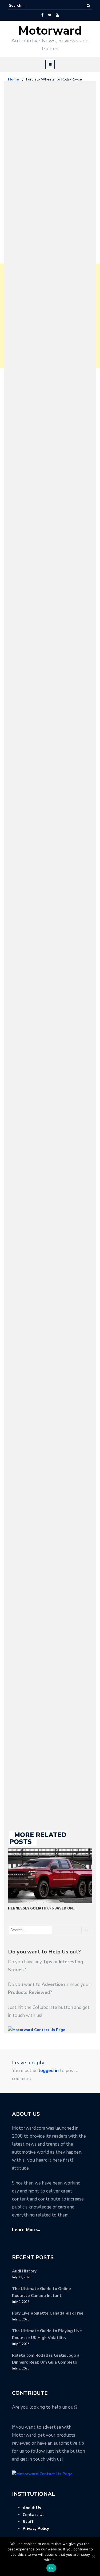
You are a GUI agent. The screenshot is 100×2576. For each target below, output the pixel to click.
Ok (51, 2568)
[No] (93, 2557)
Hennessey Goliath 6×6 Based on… (42, 1908)
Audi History (24, 2271)
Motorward (50, 31)
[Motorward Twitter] (50, 15)
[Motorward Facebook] (42, 15)
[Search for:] (25, 6)
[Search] (88, 6)
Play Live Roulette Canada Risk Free (48, 2313)
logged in (49, 2071)
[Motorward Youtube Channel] (57, 15)
